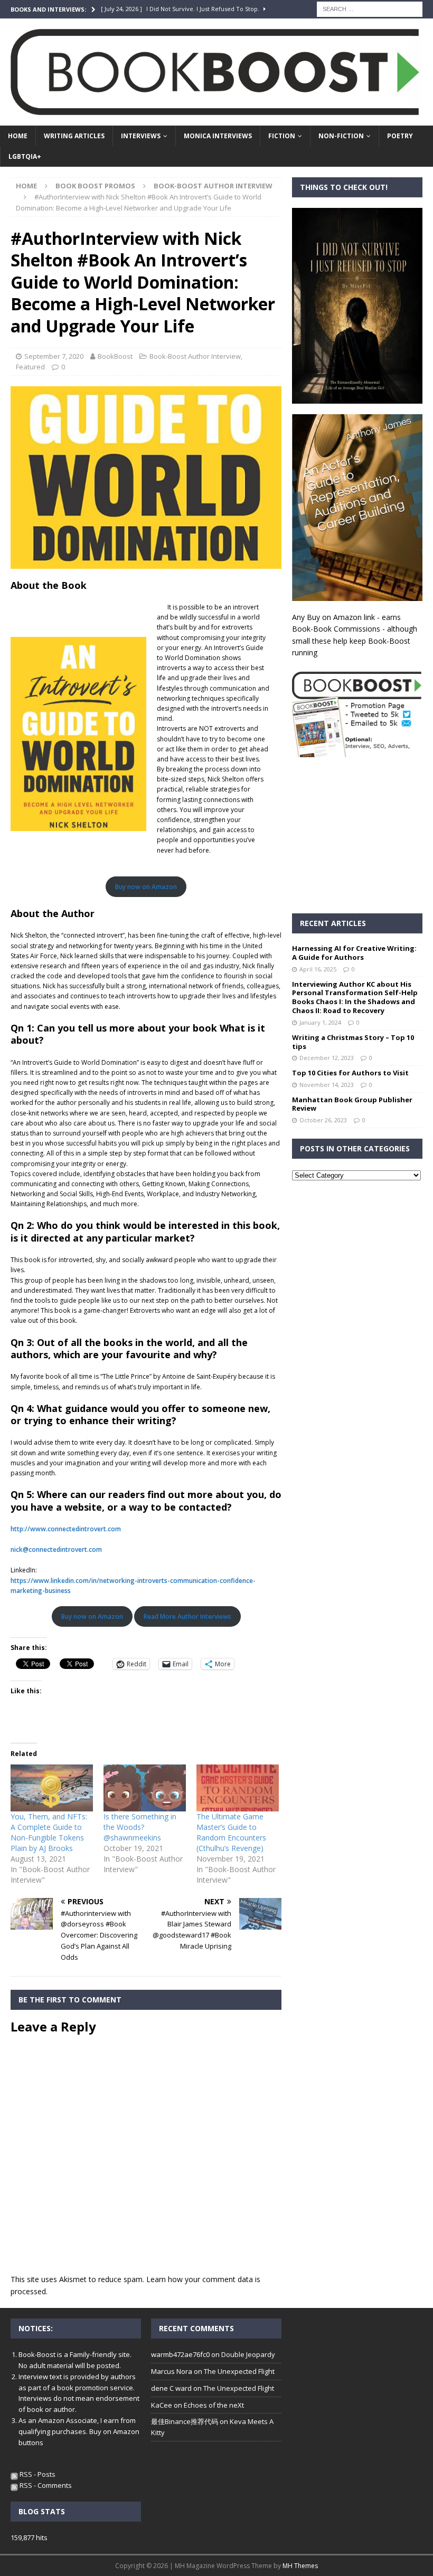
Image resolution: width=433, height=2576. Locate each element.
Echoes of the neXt (214, 2405)
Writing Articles (74, 136)
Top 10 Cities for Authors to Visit (350, 1073)
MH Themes (300, 2566)
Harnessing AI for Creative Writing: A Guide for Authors (354, 953)
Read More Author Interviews (187, 1616)
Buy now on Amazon (146, 887)
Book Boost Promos (95, 186)
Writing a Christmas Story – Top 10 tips (353, 1042)
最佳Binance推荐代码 (185, 2421)
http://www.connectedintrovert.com (66, 1529)
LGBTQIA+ (25, 156)
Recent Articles (333, 923)
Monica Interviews (218, 136)
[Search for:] (370, 8)
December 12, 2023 (327, 1058)
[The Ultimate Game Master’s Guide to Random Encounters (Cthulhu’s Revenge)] (238, 1788)
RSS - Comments (45, 2485)
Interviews (141, 136)
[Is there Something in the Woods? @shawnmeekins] (145, 1788)
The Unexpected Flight (239, 2371)
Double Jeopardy (248, 2354)
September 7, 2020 (54, 356)
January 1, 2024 (320, 1022)
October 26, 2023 (323, 1120)
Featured (30, 367)
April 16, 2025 (318, 969)
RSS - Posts (37, 2474)
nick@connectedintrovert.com (56, 1549)
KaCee (162, 2405)
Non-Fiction (341, 136)
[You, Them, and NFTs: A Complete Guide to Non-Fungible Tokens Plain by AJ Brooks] (52, 1788)
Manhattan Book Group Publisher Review (352, 1104)
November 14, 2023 (327, 1085)
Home (18, 136)
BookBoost (115, 356)
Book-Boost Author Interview (195, 356)
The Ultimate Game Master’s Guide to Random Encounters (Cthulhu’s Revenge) (231, 1832)
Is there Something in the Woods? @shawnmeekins (140, 1827)
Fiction (282, 136)
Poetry (400, 136)
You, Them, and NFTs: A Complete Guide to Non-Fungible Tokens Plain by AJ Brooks (49, 1832)
